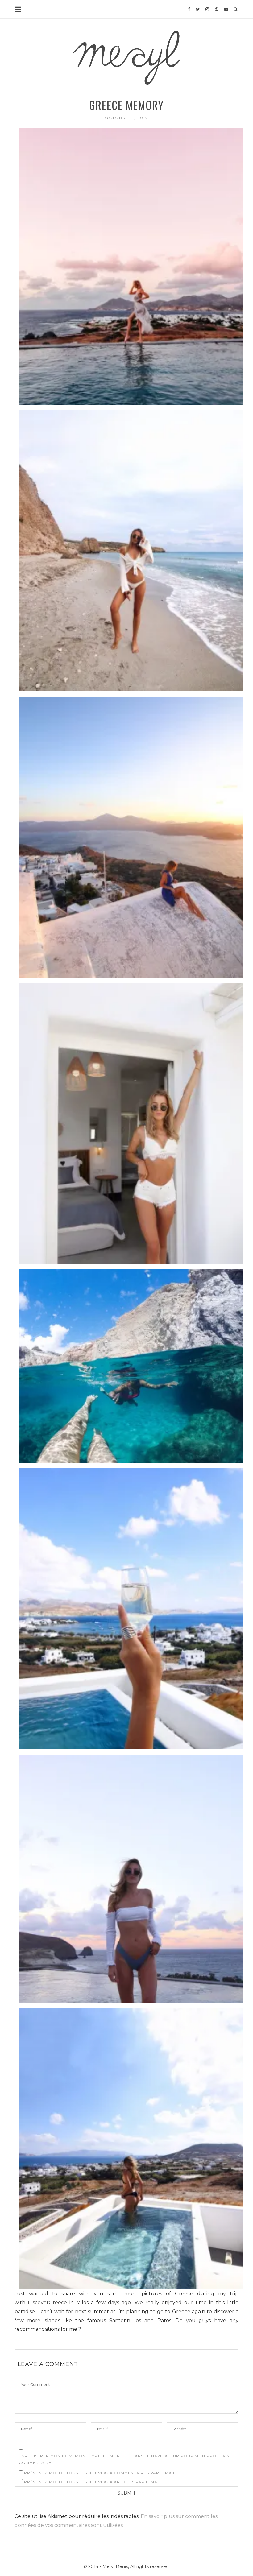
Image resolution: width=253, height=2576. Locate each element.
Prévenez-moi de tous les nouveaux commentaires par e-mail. (100, 2473)
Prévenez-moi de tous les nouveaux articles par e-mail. (93, 2482)
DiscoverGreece (47, 2303)
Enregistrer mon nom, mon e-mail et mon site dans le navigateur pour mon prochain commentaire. (124, 2459)
